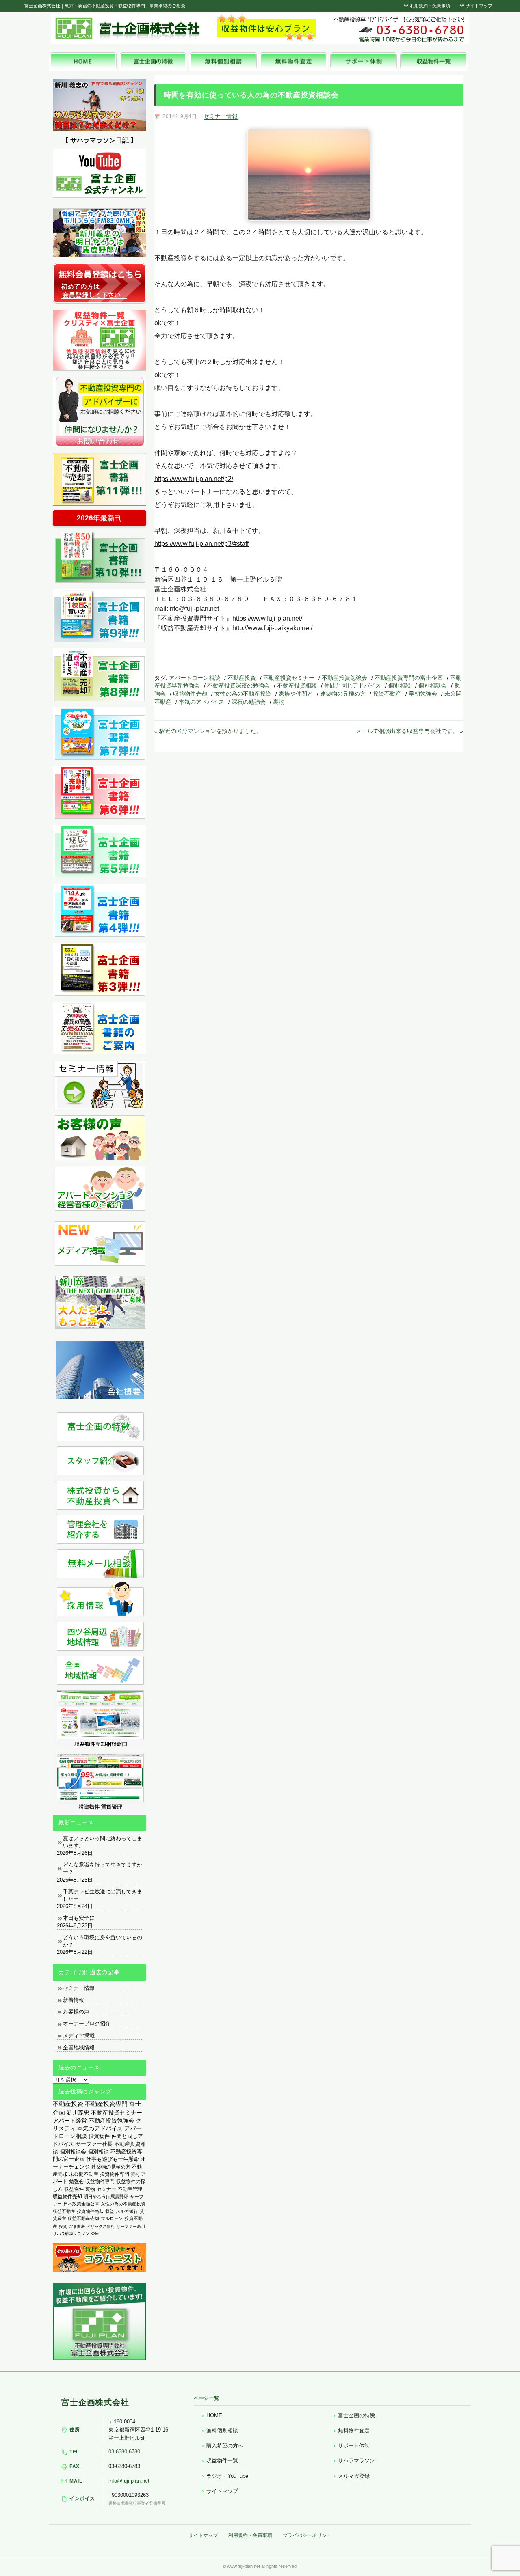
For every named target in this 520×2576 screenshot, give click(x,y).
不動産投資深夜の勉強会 (238, 685)
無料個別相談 (222, 2430)
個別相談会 (433, 685)
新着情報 (74, 2000)
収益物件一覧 (222, 2461)
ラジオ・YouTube (227, 2476)
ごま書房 (77, 2226)
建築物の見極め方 (343, 694)
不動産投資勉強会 (344, 678)
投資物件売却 (90, 2211)
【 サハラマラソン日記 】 (100, 140)
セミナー (106, 2189)
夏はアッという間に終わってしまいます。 (103, 1842)
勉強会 (76, 2182)
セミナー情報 (221, 116)
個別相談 (400, 685)
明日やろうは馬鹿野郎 (106, 2197)
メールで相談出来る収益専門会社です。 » (409, 731)
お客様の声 (76, 2012)
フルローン (112, 2218)
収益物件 (74, 2189)
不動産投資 (242, 678)
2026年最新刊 (100, 518)
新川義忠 (78, 2113)
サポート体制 (354, 2446)
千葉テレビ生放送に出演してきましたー (103, 1895)
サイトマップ (478, 6)
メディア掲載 (79, 2036)
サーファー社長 (94, 2144)
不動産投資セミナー (289, 678)
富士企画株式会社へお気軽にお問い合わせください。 (398, 29)
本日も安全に (79, 1918)
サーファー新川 (131, 2226)
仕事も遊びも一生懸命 (113, 2159)
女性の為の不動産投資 (243, 694)
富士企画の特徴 (356, 2415)
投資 (63, 2226)
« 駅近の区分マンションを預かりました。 (208, 731)
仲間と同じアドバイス (353, 685)
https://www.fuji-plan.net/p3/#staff (201, 544)
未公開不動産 (84, 2174)
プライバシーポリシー (307, 2535)
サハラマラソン (356, 2461)
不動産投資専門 (106, 2104)
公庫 (95, 2234)
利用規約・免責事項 (429, 6)
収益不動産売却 (83, 2218)
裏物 (279, 702)
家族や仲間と (296, 694)
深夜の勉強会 (249, 702)
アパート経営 (70, 2121)
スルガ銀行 (127, 2211)
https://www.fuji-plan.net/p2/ (194, 479)
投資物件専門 (115, 2174)
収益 (110, 2211)
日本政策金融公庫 (81, 2204)
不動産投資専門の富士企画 (409, 678)
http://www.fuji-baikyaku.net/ (272, 628)
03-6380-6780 (124, 2452)
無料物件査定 (354, 2430)
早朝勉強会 (423, 694)
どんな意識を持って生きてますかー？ (103, 1868)
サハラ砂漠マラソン (71, 2234)
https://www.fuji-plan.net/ (267, 618)
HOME (214, 2415)
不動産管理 (130, 2189)
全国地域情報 (79, 2047)
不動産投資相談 (297, 685)
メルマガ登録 (354, 2476)
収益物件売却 (190, 694)
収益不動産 (64, 2211)
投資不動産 (387, 694)
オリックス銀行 (101, 2226)
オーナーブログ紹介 (87, 2023)
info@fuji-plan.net (129, 2481)
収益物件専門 (100, 2182)
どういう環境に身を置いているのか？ (103, 1941)
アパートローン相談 (195, 678)
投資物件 (99, 2136)
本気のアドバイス (201, 702)
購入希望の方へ (225, 2446)
